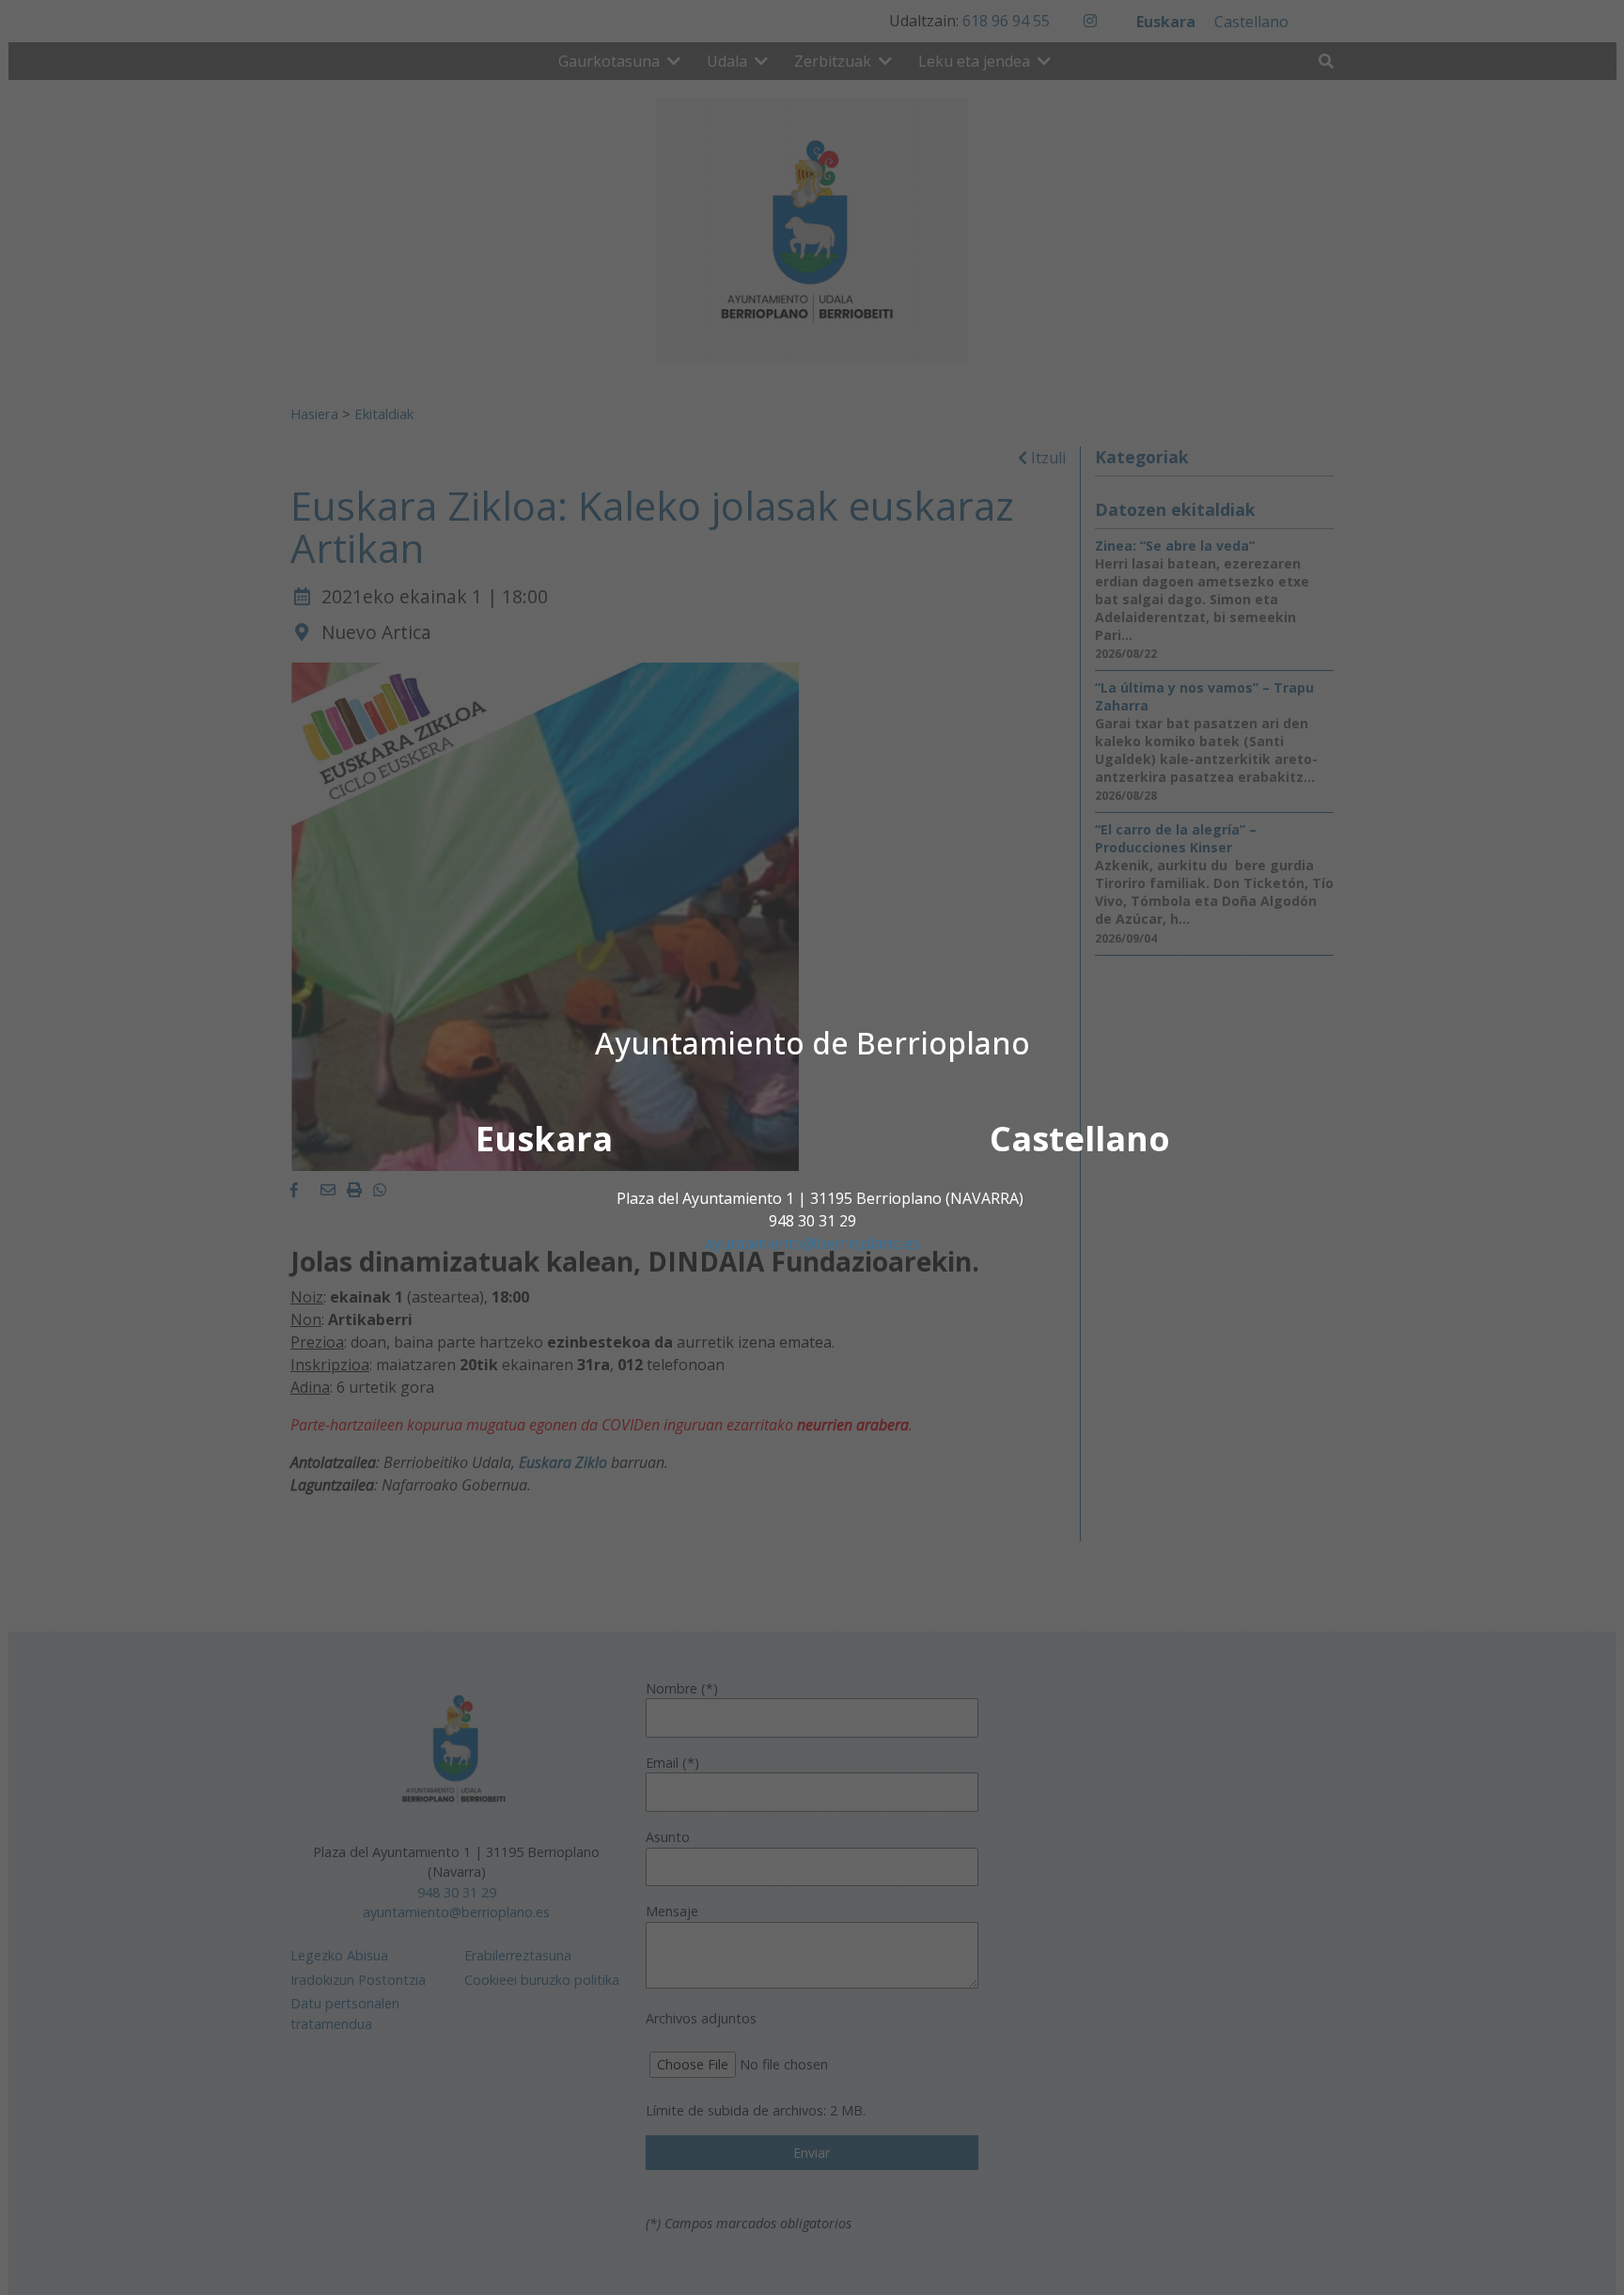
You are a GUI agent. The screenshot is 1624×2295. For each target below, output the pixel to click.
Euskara (544, 1139)
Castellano (1080, 1139)
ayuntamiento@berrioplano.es (812, 1243)
